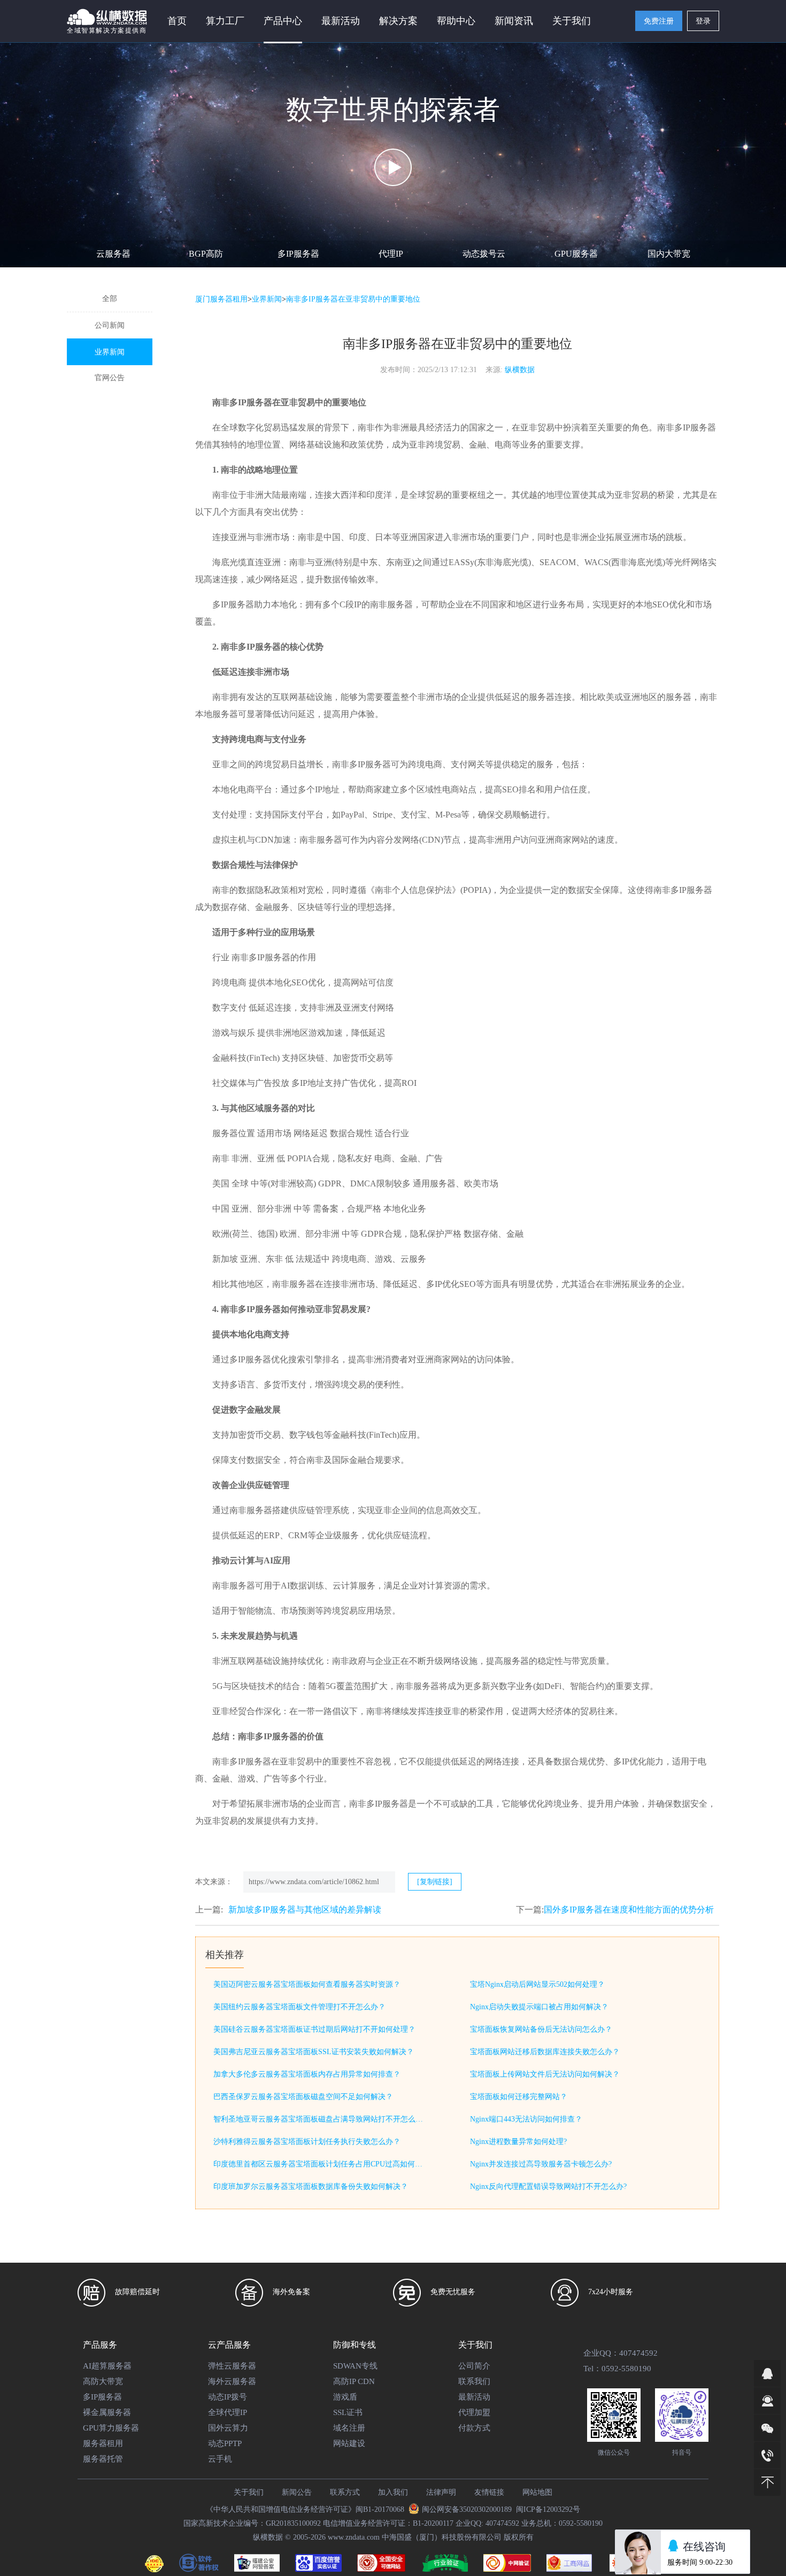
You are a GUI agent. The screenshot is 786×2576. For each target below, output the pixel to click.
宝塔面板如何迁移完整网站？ (519, 2097)
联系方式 (345, 2492)
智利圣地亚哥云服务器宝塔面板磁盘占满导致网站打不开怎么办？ (320, 2119)
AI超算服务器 (107, 2366)
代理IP (391, 254)
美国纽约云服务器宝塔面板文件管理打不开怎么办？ (299, 2007)
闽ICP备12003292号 (548, 2509)
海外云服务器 (232, 2381)
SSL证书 (348, 2412)
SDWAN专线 (355, 2366)
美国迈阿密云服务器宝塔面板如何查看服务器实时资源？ (307, 1984)
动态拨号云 (484, 254)
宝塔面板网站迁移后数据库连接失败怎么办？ (545, 2052)
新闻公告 (297, 2492)
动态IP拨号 (228, 2397)
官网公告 (110, 378)
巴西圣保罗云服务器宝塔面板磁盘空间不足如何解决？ (303, 2097)
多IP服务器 (298, 254)
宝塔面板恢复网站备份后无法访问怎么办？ (541, 2029)
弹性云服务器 (232, 2366)
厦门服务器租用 (221, 299)
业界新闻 (110, 352)
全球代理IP (228, 2412)
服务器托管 (103, 2459)
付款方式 (474, 2428)
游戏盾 (345, 2397)
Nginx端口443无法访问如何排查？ (526, 2119)
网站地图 (537, 2492)
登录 (703, 21)
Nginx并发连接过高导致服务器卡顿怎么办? (541, 2164)
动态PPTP (225, 2443)
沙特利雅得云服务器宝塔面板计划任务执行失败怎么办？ (307, 2142)
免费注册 (659, 21)
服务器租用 (103, 2443)
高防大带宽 (103, 2381)
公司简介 (474, 2366)
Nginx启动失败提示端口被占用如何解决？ (539, 2007)
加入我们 (393, 2492)
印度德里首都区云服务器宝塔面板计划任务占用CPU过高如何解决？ (320, 2164)
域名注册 (349, 2428)
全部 (110, 299)
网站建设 (349, 2443)
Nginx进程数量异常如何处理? (518, 2142)
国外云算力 (228, 2428)
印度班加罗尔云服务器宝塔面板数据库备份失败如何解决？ (311, 2186)
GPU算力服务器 (111, 2428)
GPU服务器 (576, 254)
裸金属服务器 (107, 2412)
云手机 (220, 2459)
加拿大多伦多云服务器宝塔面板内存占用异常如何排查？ (307, 2074)
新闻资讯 (514, 21)
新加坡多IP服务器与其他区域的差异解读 (305, 1910)
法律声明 (441, 2492)
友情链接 (489, 2492)
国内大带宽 (669, 254)
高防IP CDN (354, 2381)
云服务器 (113, 254)
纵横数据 (520, 370)
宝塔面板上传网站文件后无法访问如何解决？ (545, 2074)
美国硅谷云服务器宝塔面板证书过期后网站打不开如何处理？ (314, 2029)
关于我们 (249, 2492)
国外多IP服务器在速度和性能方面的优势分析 (629, 1910)
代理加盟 (474, 2412)
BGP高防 (206, 254)
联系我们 (474, 2381)
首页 (177, 21)
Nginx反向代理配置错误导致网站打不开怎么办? (548, 2186)
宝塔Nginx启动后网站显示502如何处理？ (537, 1984)
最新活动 (341, 21)
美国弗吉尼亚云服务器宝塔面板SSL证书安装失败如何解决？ (314, 2052)
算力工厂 (225, 21)
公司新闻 (110, 325)
